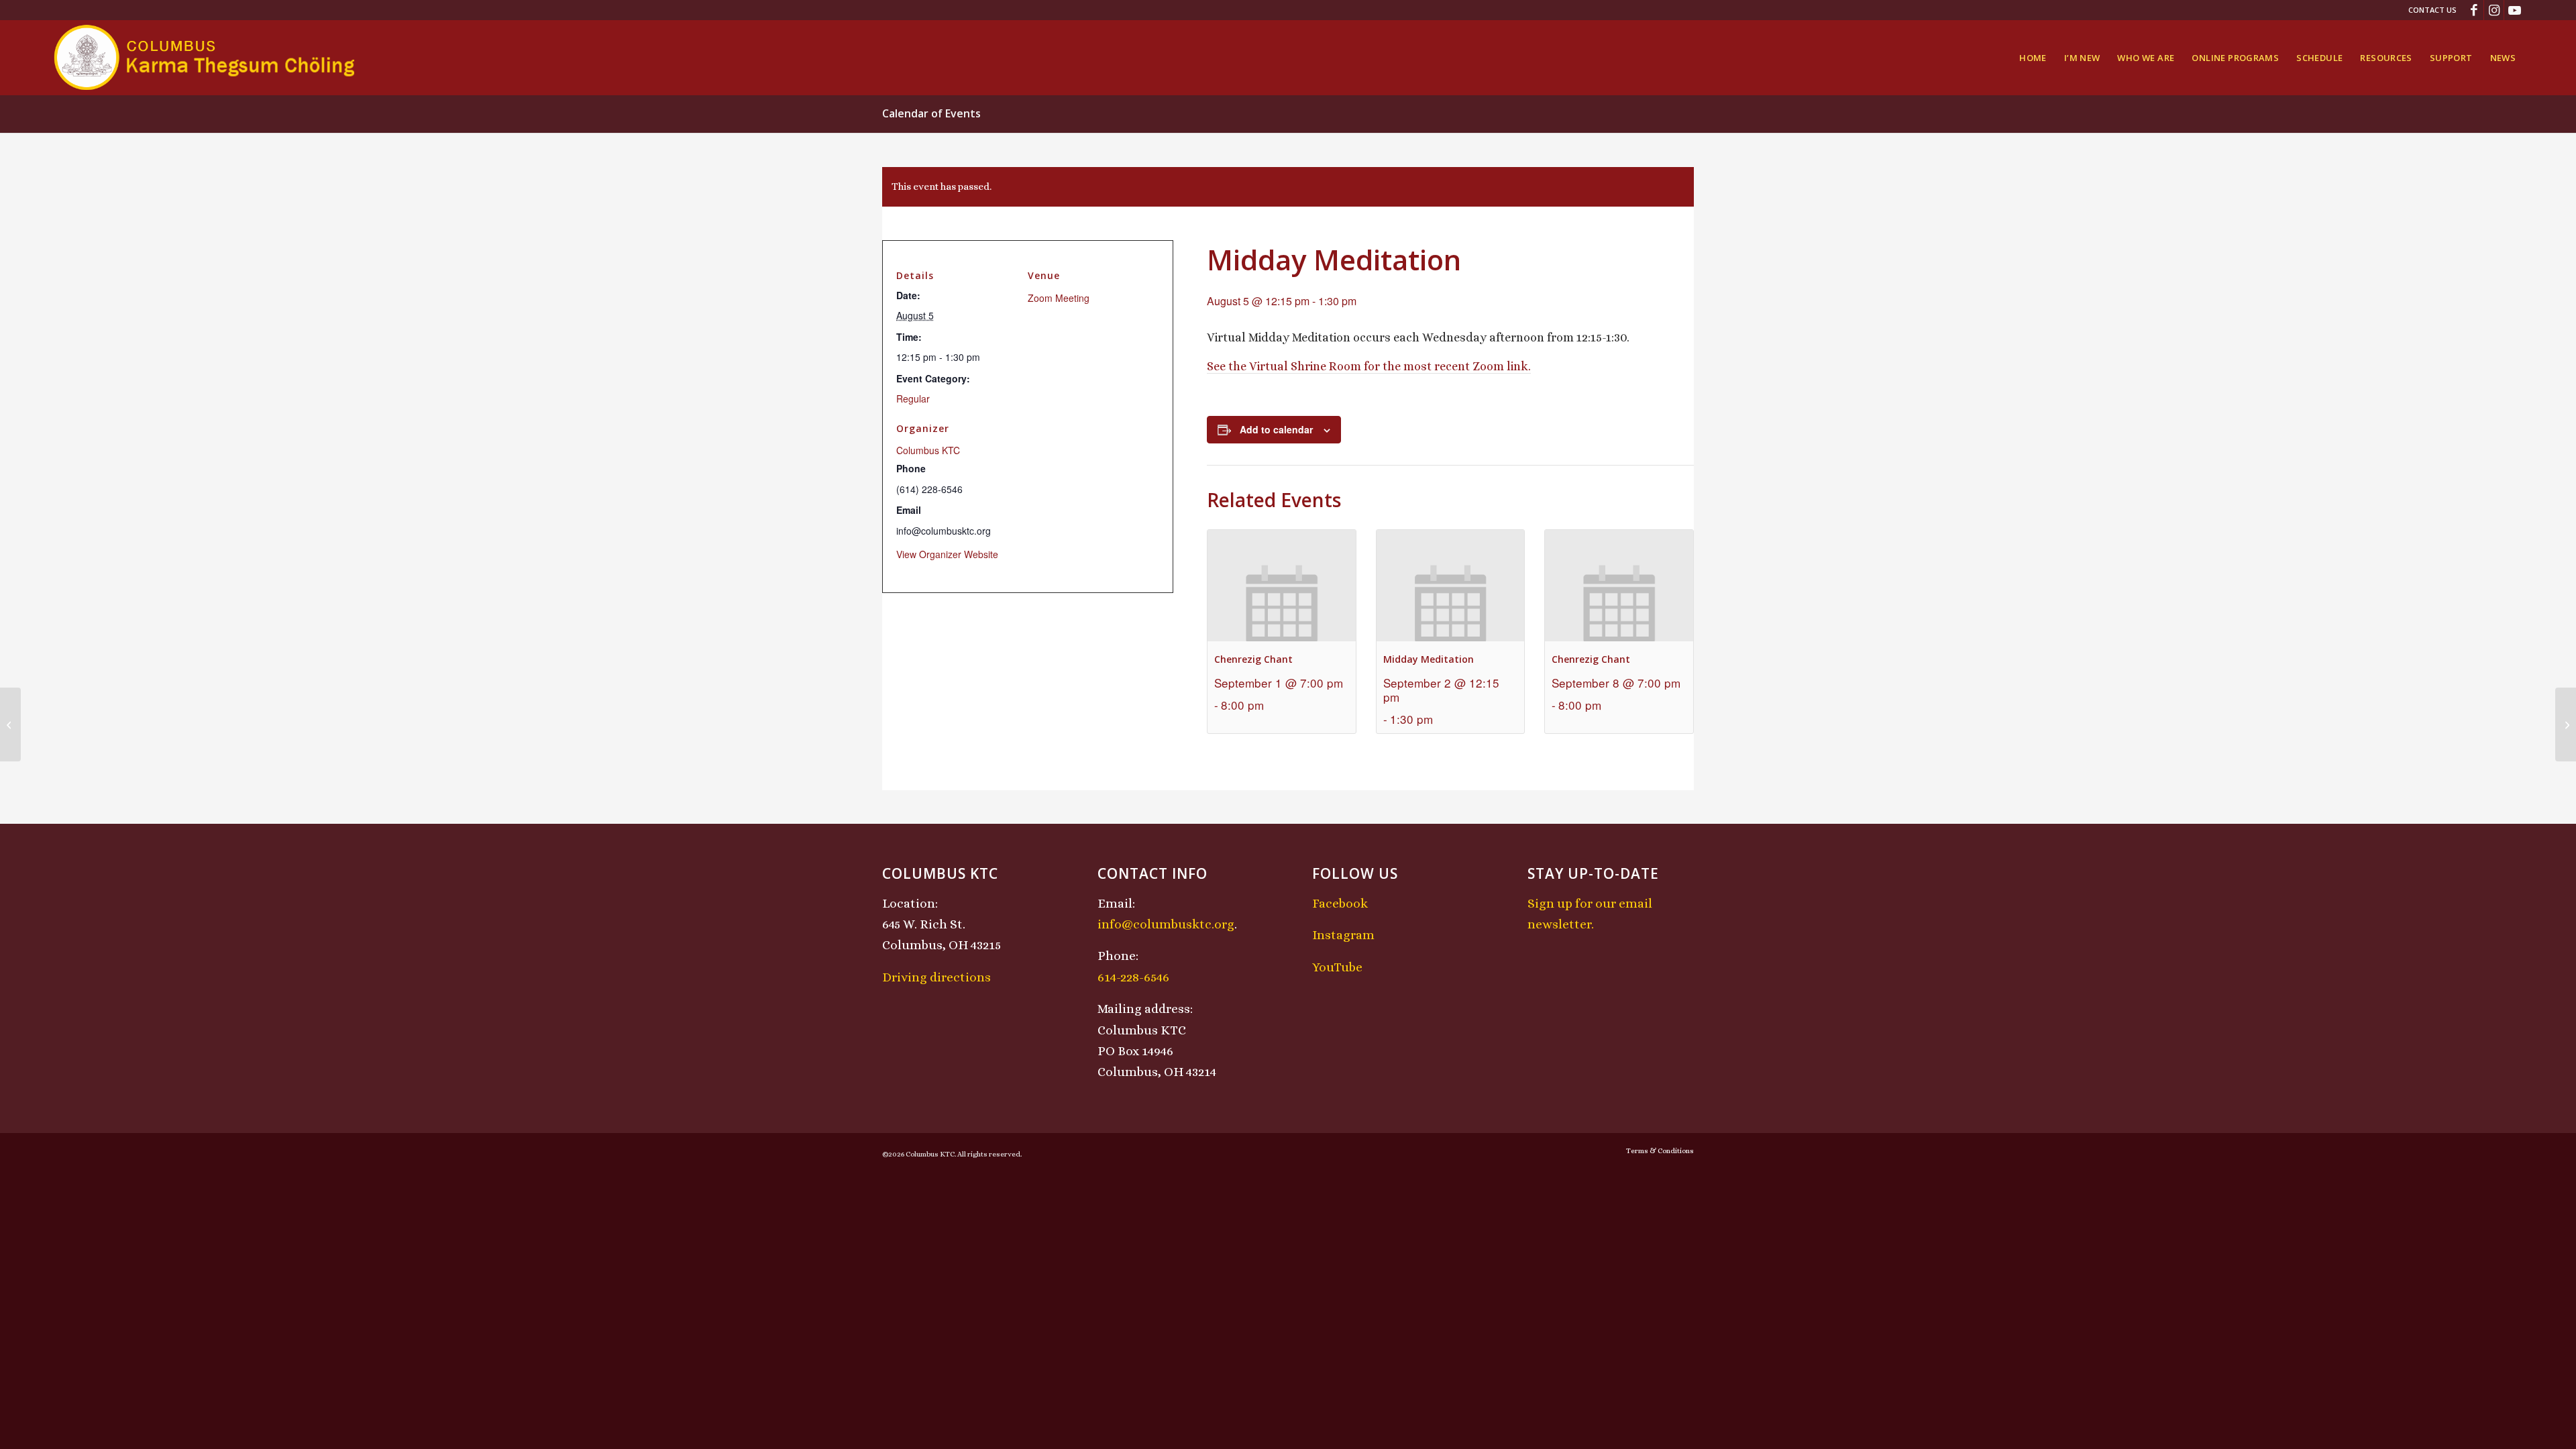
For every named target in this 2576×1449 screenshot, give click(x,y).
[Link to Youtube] (2514, 10)
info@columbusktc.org (1166, 924)
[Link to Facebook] (2474, 10)
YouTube (1337, 967)
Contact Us (2432, 10)
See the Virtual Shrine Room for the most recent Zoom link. (1369, 366)
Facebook (1340, 903)
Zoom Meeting (1059, 298)
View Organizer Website (947, 554)
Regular (913, 398)
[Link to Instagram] (2494, 10)
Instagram (1343, 935)
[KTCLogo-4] (206, 58)
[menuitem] (2429, 10)
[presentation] (1282, 585)
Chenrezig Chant (1253, 659)
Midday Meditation (1429, 659)
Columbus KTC (928, 450)
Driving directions (936, 977)
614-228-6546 (1133, 977)
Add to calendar (1276, 429)
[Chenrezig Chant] (10, 724)
